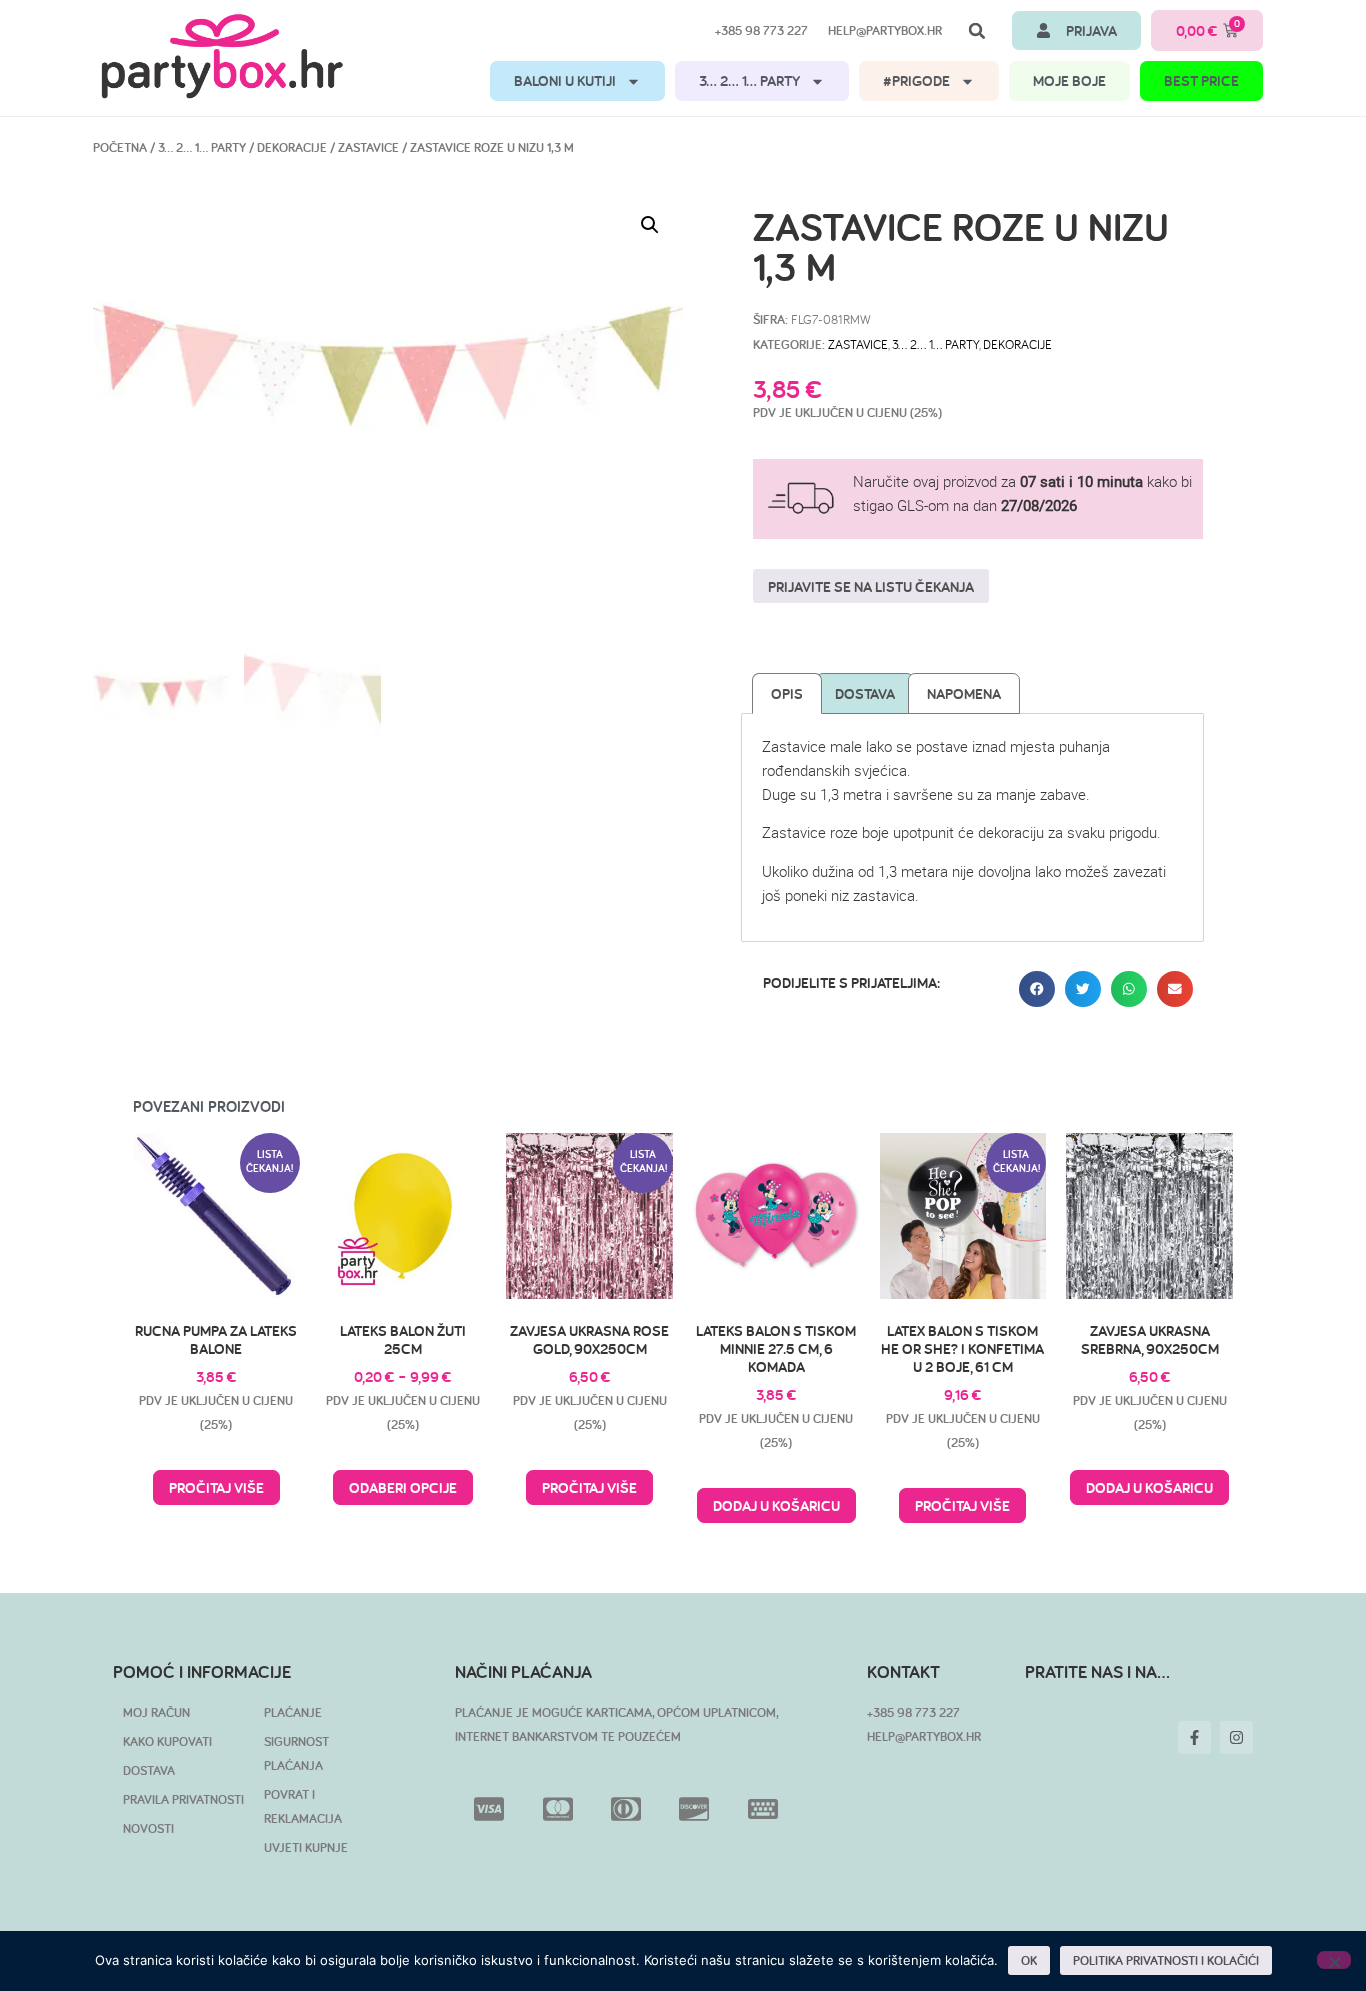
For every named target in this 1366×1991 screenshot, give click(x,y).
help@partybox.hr (885, 30)
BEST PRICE (1201, 80)
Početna (120, 147)
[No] (1334, 1960)
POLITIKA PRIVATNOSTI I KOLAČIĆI (1166, 1960)
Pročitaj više (216, 1487)
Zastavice (368, 147)
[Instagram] (1236, 1737)
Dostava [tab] (865, 693)
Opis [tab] (787, 693)
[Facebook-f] (1194, 1737)
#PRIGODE (916, 80)
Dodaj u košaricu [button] (776, 1505)
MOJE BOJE (1069, 80)
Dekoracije (292, 147)
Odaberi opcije (403, 1487)
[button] (977, 31)
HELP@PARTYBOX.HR (924, 1736)
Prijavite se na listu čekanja (871, 586)
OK (1029, 1960)
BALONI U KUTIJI (565, 80)
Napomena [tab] (964, 693)
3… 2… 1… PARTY (749, 80)
